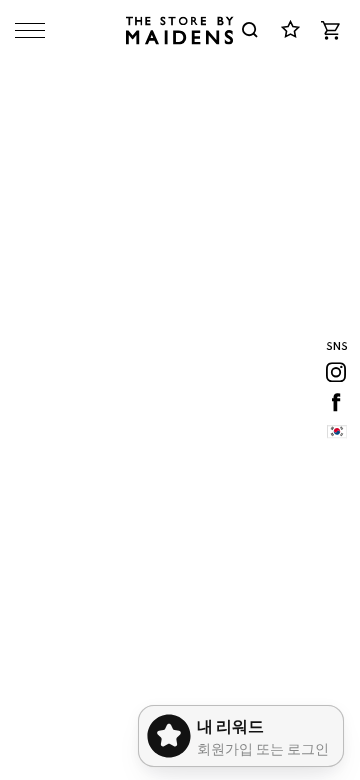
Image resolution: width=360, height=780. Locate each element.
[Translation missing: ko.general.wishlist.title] (290, 30)
